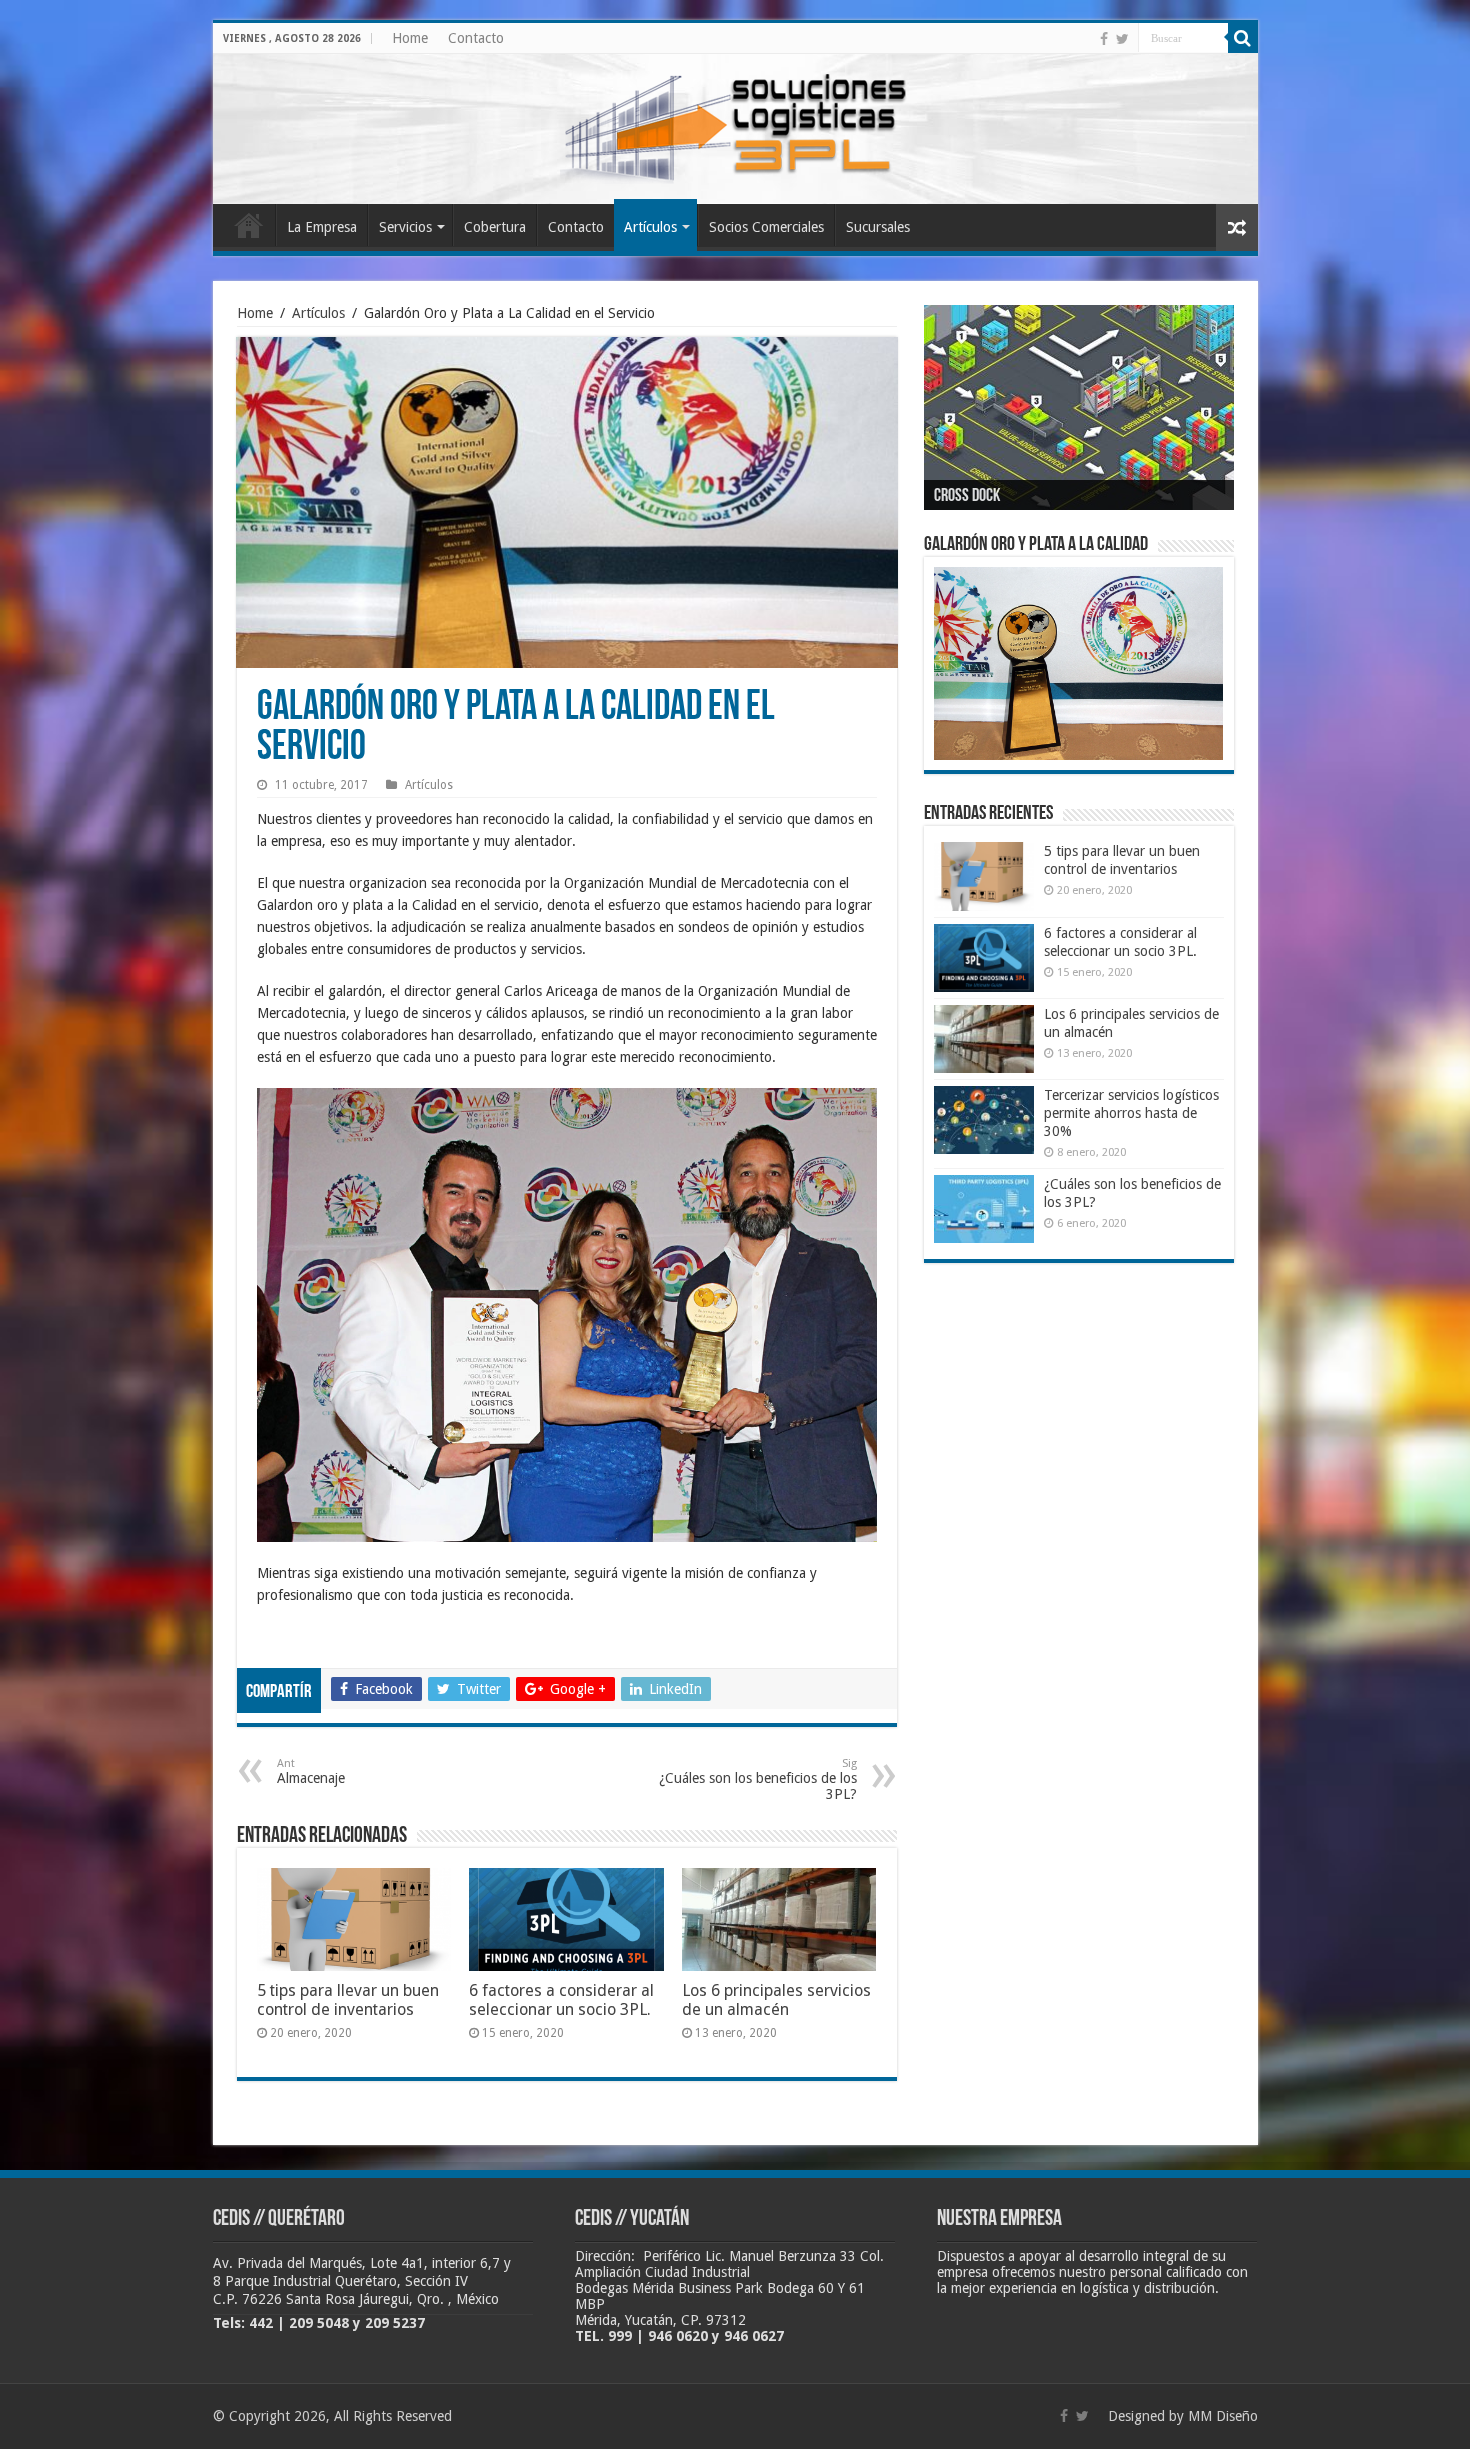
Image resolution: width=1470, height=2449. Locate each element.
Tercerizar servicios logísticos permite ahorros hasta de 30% (1131, 1113)
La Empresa (322, 227)
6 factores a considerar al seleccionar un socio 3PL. (561, 2000)
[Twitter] (1122, 39)
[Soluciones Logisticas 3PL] (735, 125)
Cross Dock (967, 497)
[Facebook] (1104, 39)
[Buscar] (1243, 38)
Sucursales (878, 227)
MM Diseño (1223, 2416)
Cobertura (495, 227)
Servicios (405, 227)
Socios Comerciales (766, 227)
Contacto (476, 38)
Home (410, 38)
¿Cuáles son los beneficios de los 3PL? (758, 1779)
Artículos (650, 227)
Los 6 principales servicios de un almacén (776, 2000)
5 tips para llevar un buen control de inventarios (348, 2000)
